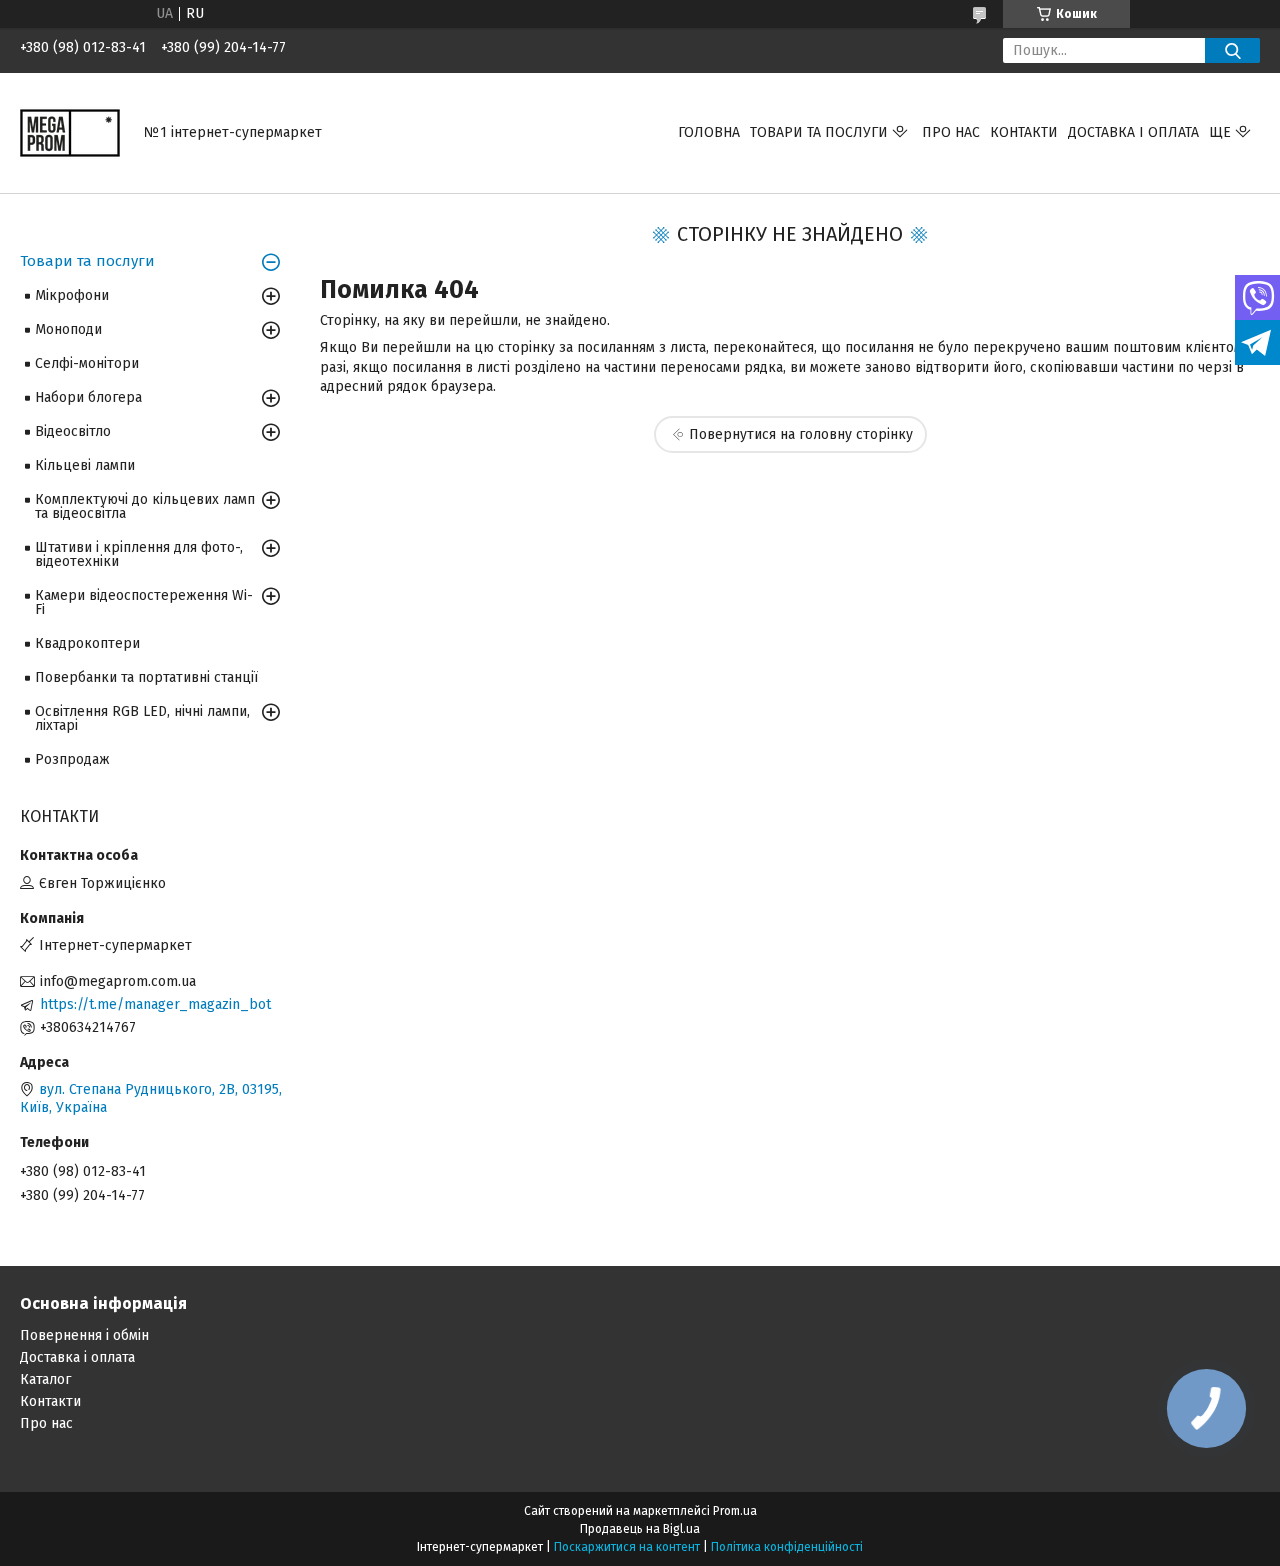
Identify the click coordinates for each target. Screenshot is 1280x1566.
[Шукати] (1232, 50)
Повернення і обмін (84, 1335)
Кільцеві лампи (85, 465)
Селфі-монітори (87, 363)
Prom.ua (735, 1511)
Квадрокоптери (87, 643)
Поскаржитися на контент (627, 1547)
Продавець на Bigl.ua (640, 1529)
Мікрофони (72, 295)
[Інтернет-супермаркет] (70, 132)
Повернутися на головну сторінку (801, 434)
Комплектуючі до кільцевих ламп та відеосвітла (145, 506)
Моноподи (68, 329)
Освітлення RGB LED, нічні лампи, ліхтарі (142, 718)
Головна (709, 132)
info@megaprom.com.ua (118, 981)
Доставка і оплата (1133, 132)
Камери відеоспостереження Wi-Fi (144, 602)
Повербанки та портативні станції (146, 677)
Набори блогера (88, 397)
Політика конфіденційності (787, 1547)
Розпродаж (72, 759)
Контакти (1024, 132)
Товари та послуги (819, 132)
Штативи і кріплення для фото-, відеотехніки (139, 554)
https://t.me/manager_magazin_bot (155, 1004)
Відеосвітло (73, 431)
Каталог (45, 1379)
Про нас (951, 132)
